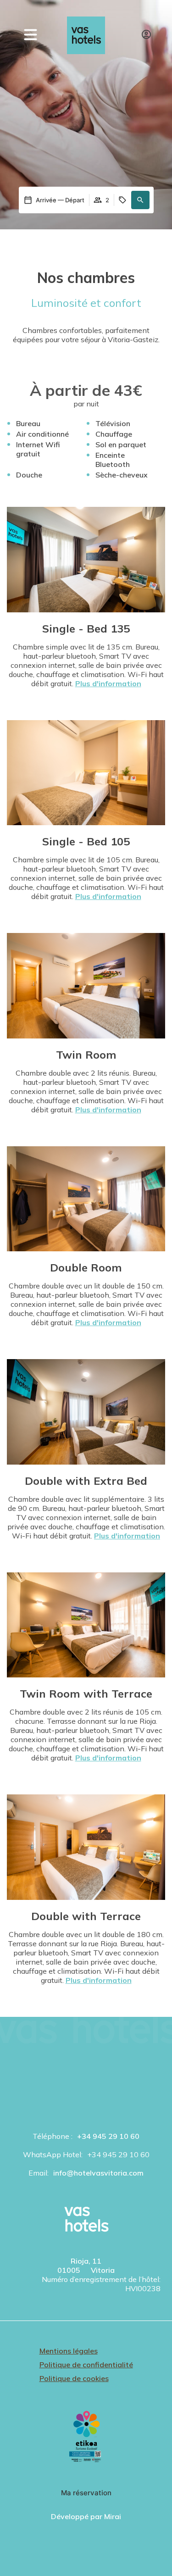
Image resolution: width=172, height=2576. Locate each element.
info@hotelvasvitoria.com (98, 2173)
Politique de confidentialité (86, 2365)
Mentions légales (69, 2351)
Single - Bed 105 (86, 841)
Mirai (113, 2516)
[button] (151, 2562)
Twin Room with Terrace (86, 1693)
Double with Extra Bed (86, 1481)
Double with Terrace (86, 1916)
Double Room (86, 1267)
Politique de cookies (74, 2378)
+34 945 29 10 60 (108, 2136)
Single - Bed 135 (86, 628)
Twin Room (86, 1055)
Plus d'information (108, 683)
